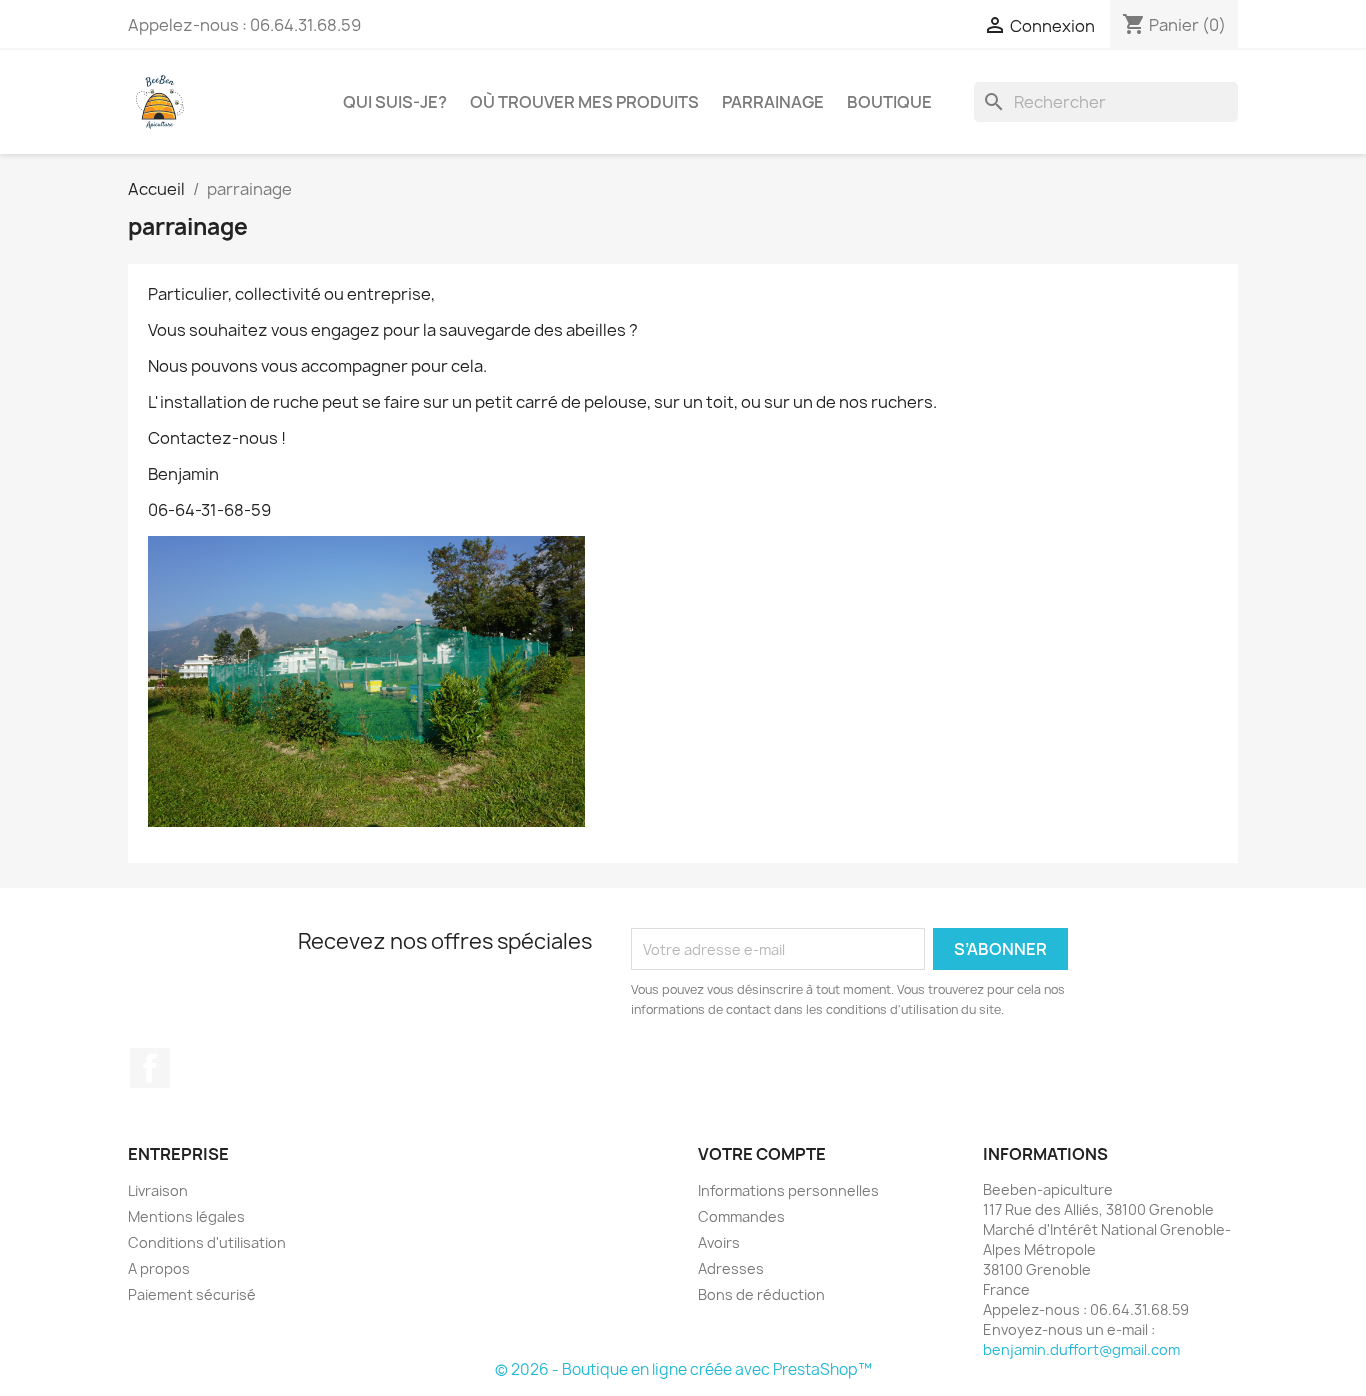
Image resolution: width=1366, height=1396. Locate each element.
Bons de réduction (761, 1294)
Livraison (158, 1190)
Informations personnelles (788, 1190)
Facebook (150, 1068)
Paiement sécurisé (192, 1294)
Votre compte (762, 1154)
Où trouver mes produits (584, 102)
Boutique (889, 102)
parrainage (773, 102)
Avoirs (719, 1242)
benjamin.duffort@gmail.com (1081, 1349)
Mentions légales (186, 1216)
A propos (159, 1268)
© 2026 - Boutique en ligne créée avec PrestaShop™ (683, 1369)
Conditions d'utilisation (207, 1242)
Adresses (731, 1268)
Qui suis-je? (395, 102)
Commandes (741, 1216)
